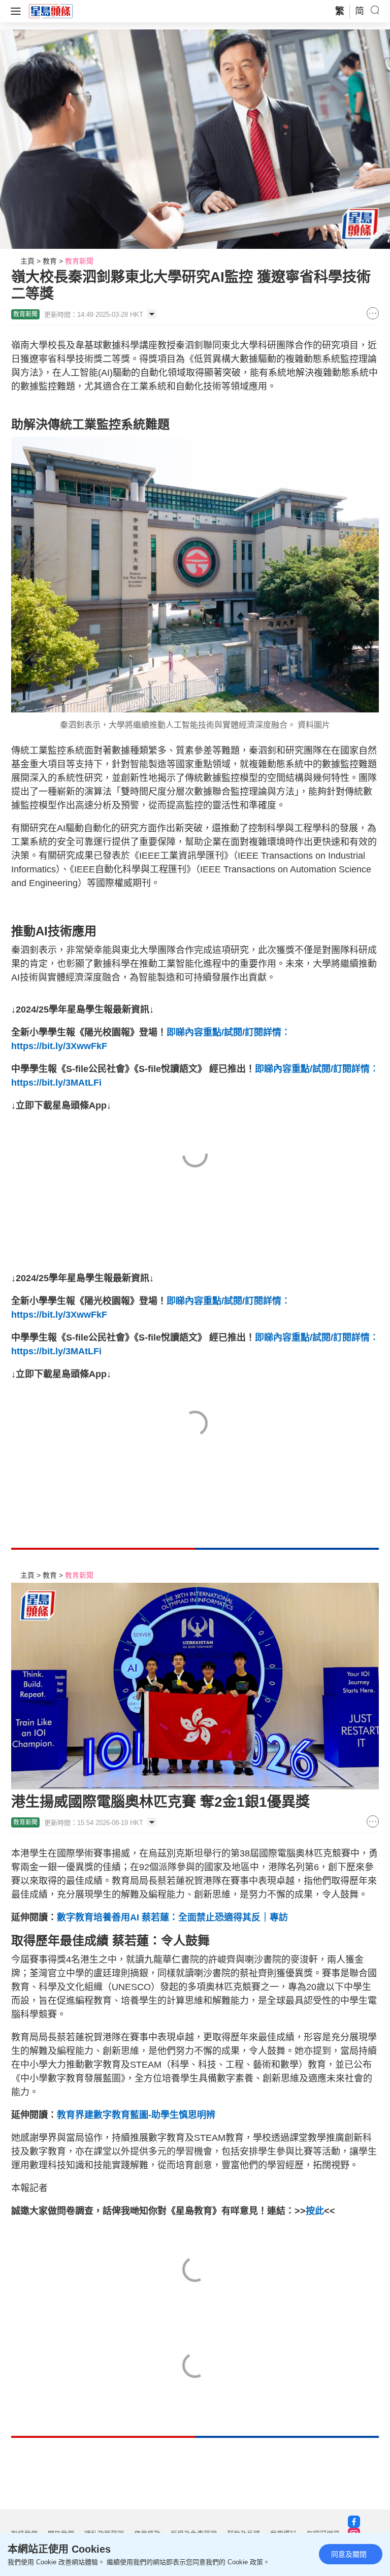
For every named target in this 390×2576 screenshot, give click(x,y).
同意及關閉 (349, 2554)
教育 (50, 261)
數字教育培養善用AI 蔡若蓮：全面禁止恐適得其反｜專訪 (172, 1917)
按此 (315, 2211)
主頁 (27, 261)
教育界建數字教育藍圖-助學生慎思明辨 (137, 2115)
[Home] (51, 11)
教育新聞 (79, 261)
